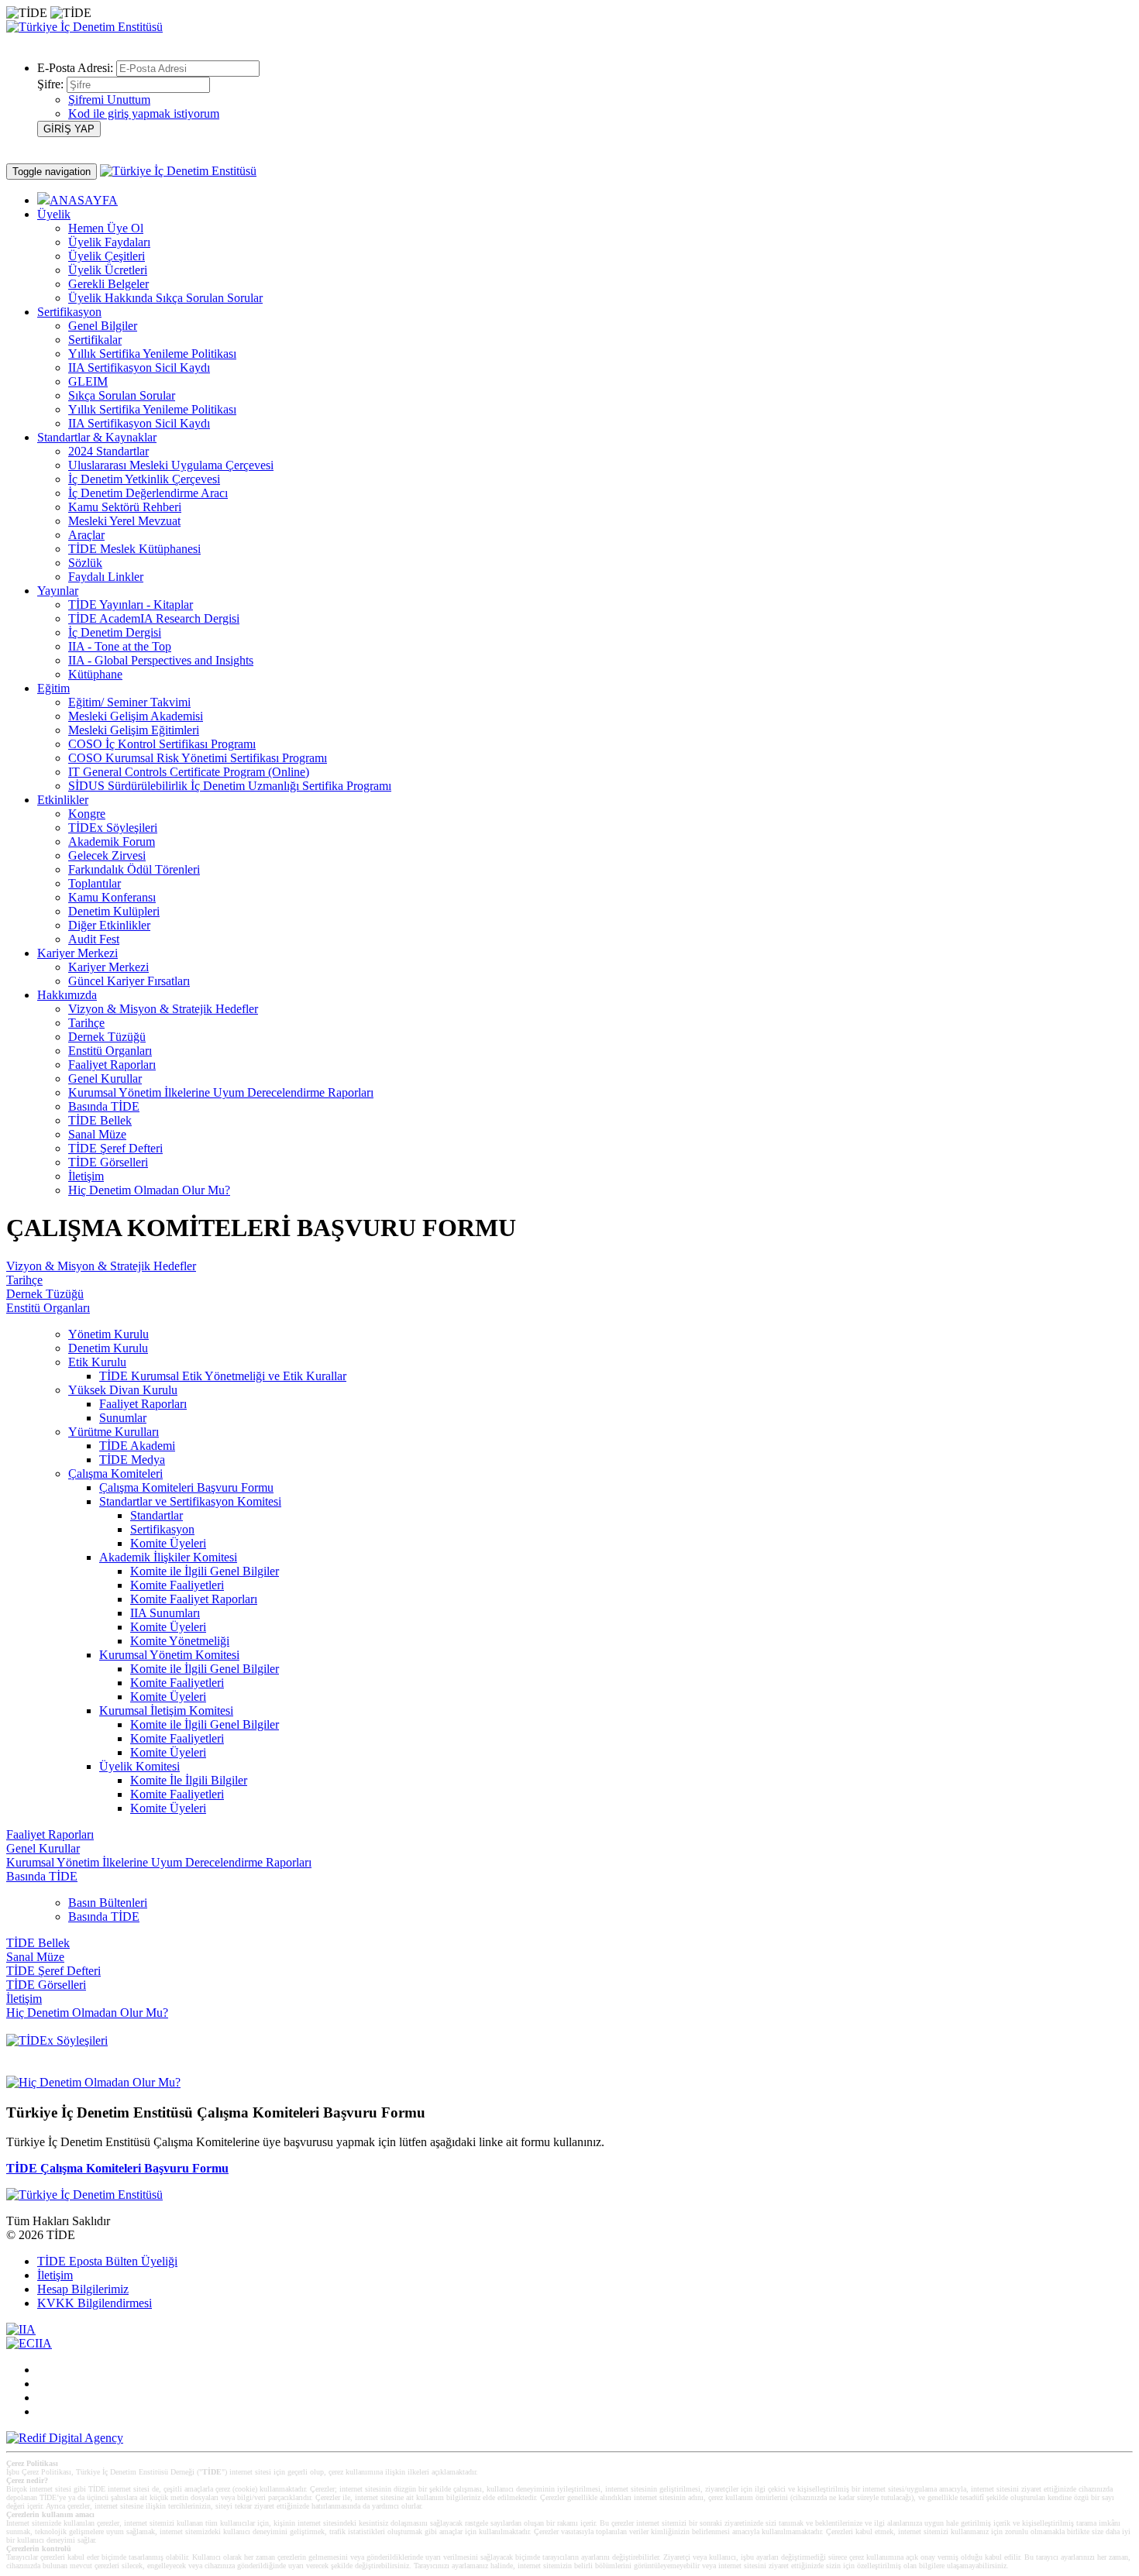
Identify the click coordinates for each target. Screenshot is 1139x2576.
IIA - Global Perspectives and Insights (161, 660)
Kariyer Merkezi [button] (77, 953)
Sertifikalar (95, 340)
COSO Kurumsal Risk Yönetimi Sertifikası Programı (198, 758)
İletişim (86, 1176)
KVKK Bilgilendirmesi (95, 2303)
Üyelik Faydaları (109, 242)
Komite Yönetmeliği (180, 1641)
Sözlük (85, 563)
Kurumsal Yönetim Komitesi (169, 1655)
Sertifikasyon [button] (69, 312)
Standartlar (157, 1515)
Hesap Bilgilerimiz (83, 2289)
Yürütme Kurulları (114, 1432)
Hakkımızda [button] (67, 995)
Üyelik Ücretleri (108, 270)
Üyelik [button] (54, 214)
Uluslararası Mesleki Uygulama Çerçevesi (171, 465)
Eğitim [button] (53, 688)
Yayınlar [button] (58, 591)
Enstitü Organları (110, 1051)
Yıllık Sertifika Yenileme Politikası (152, 354)
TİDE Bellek (100, 1120)
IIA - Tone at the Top (120, 646)
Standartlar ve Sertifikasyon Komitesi (190, 1501)
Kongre (87, 814)
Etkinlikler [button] (63, 800)
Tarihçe (86, 1023)
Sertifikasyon (162, 1529)
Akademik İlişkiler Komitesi (168, 1557)
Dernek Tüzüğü (107, 1037)
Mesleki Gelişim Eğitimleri (134, 730)
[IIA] (21, 2329)
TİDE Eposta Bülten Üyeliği (107, 2261)
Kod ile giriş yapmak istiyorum (144, 113)
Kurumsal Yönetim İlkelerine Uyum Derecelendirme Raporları (221, 1092)
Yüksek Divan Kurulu (123, 1390)
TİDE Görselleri (108, 1162)
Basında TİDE (104, 1106)
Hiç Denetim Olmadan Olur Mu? (149, 1190)
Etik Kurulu (97, 1362)
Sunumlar (123, 1418)
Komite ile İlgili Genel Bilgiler (205, 1571)
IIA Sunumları (165, 1613)
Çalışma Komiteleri (115, 1473)
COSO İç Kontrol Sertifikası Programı (162, 744)
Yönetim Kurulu (108, 1334)
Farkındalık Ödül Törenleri (134, 869)
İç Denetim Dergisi (115, 632)
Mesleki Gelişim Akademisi (136, 716)
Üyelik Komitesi (139, 1766)
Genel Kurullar (105, 1078)
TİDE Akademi (137, 1446)
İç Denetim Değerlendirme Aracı (148, 493)
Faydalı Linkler (106, 577)
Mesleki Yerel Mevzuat (124, 521)
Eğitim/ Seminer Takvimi (129, 702)
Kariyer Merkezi (108, 967)
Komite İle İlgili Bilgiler (189, 1780)
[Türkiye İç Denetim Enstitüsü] (84, 27)
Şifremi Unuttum (109, 100)
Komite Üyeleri (168, 1543)
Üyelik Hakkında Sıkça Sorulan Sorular (165, 298)
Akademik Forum (112, 841)
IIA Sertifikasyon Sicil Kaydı (139, 368)
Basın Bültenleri (108, 1903)
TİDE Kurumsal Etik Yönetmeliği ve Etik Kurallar (223, 1376)
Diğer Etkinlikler (109, 925)
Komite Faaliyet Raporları (194, 1599)
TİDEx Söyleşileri (113, 828)
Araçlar (86, 535)
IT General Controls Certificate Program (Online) (189, 772)
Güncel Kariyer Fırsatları (129, 981)
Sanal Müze (97, 1134)
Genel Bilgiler (103, 326)
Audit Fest (94, 939)
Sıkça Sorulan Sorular (122, 395)
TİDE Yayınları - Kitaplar (131, 605)
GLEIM (88, 381)
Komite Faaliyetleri (177, 1585)
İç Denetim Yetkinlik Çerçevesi (144, 479)
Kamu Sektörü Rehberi (125, 507)
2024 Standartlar (108, 451)
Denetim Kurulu (108, 1348)
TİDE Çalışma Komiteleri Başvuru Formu (117, 2168)
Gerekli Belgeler (108, 284)
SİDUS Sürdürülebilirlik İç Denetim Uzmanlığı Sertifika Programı (230, 786)
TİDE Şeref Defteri (115, 1148)
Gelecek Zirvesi (107, 855)
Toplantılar (95, 883)
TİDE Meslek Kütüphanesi (134, 549)
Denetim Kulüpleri (114, 911)
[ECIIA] (29, 2343)
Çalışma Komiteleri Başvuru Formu (186, 1487)
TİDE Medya (132, 1460)
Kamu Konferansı (112, 897)
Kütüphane (95, 674)
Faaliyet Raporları (112, 1065)
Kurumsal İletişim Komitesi (166, 1710)
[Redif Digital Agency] (65, 2438)
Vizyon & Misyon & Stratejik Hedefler (163, 1009)
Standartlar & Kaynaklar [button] (97, 437)
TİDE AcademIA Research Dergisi (154, 618)
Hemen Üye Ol (106, 228)
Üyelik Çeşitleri (107, 256)
